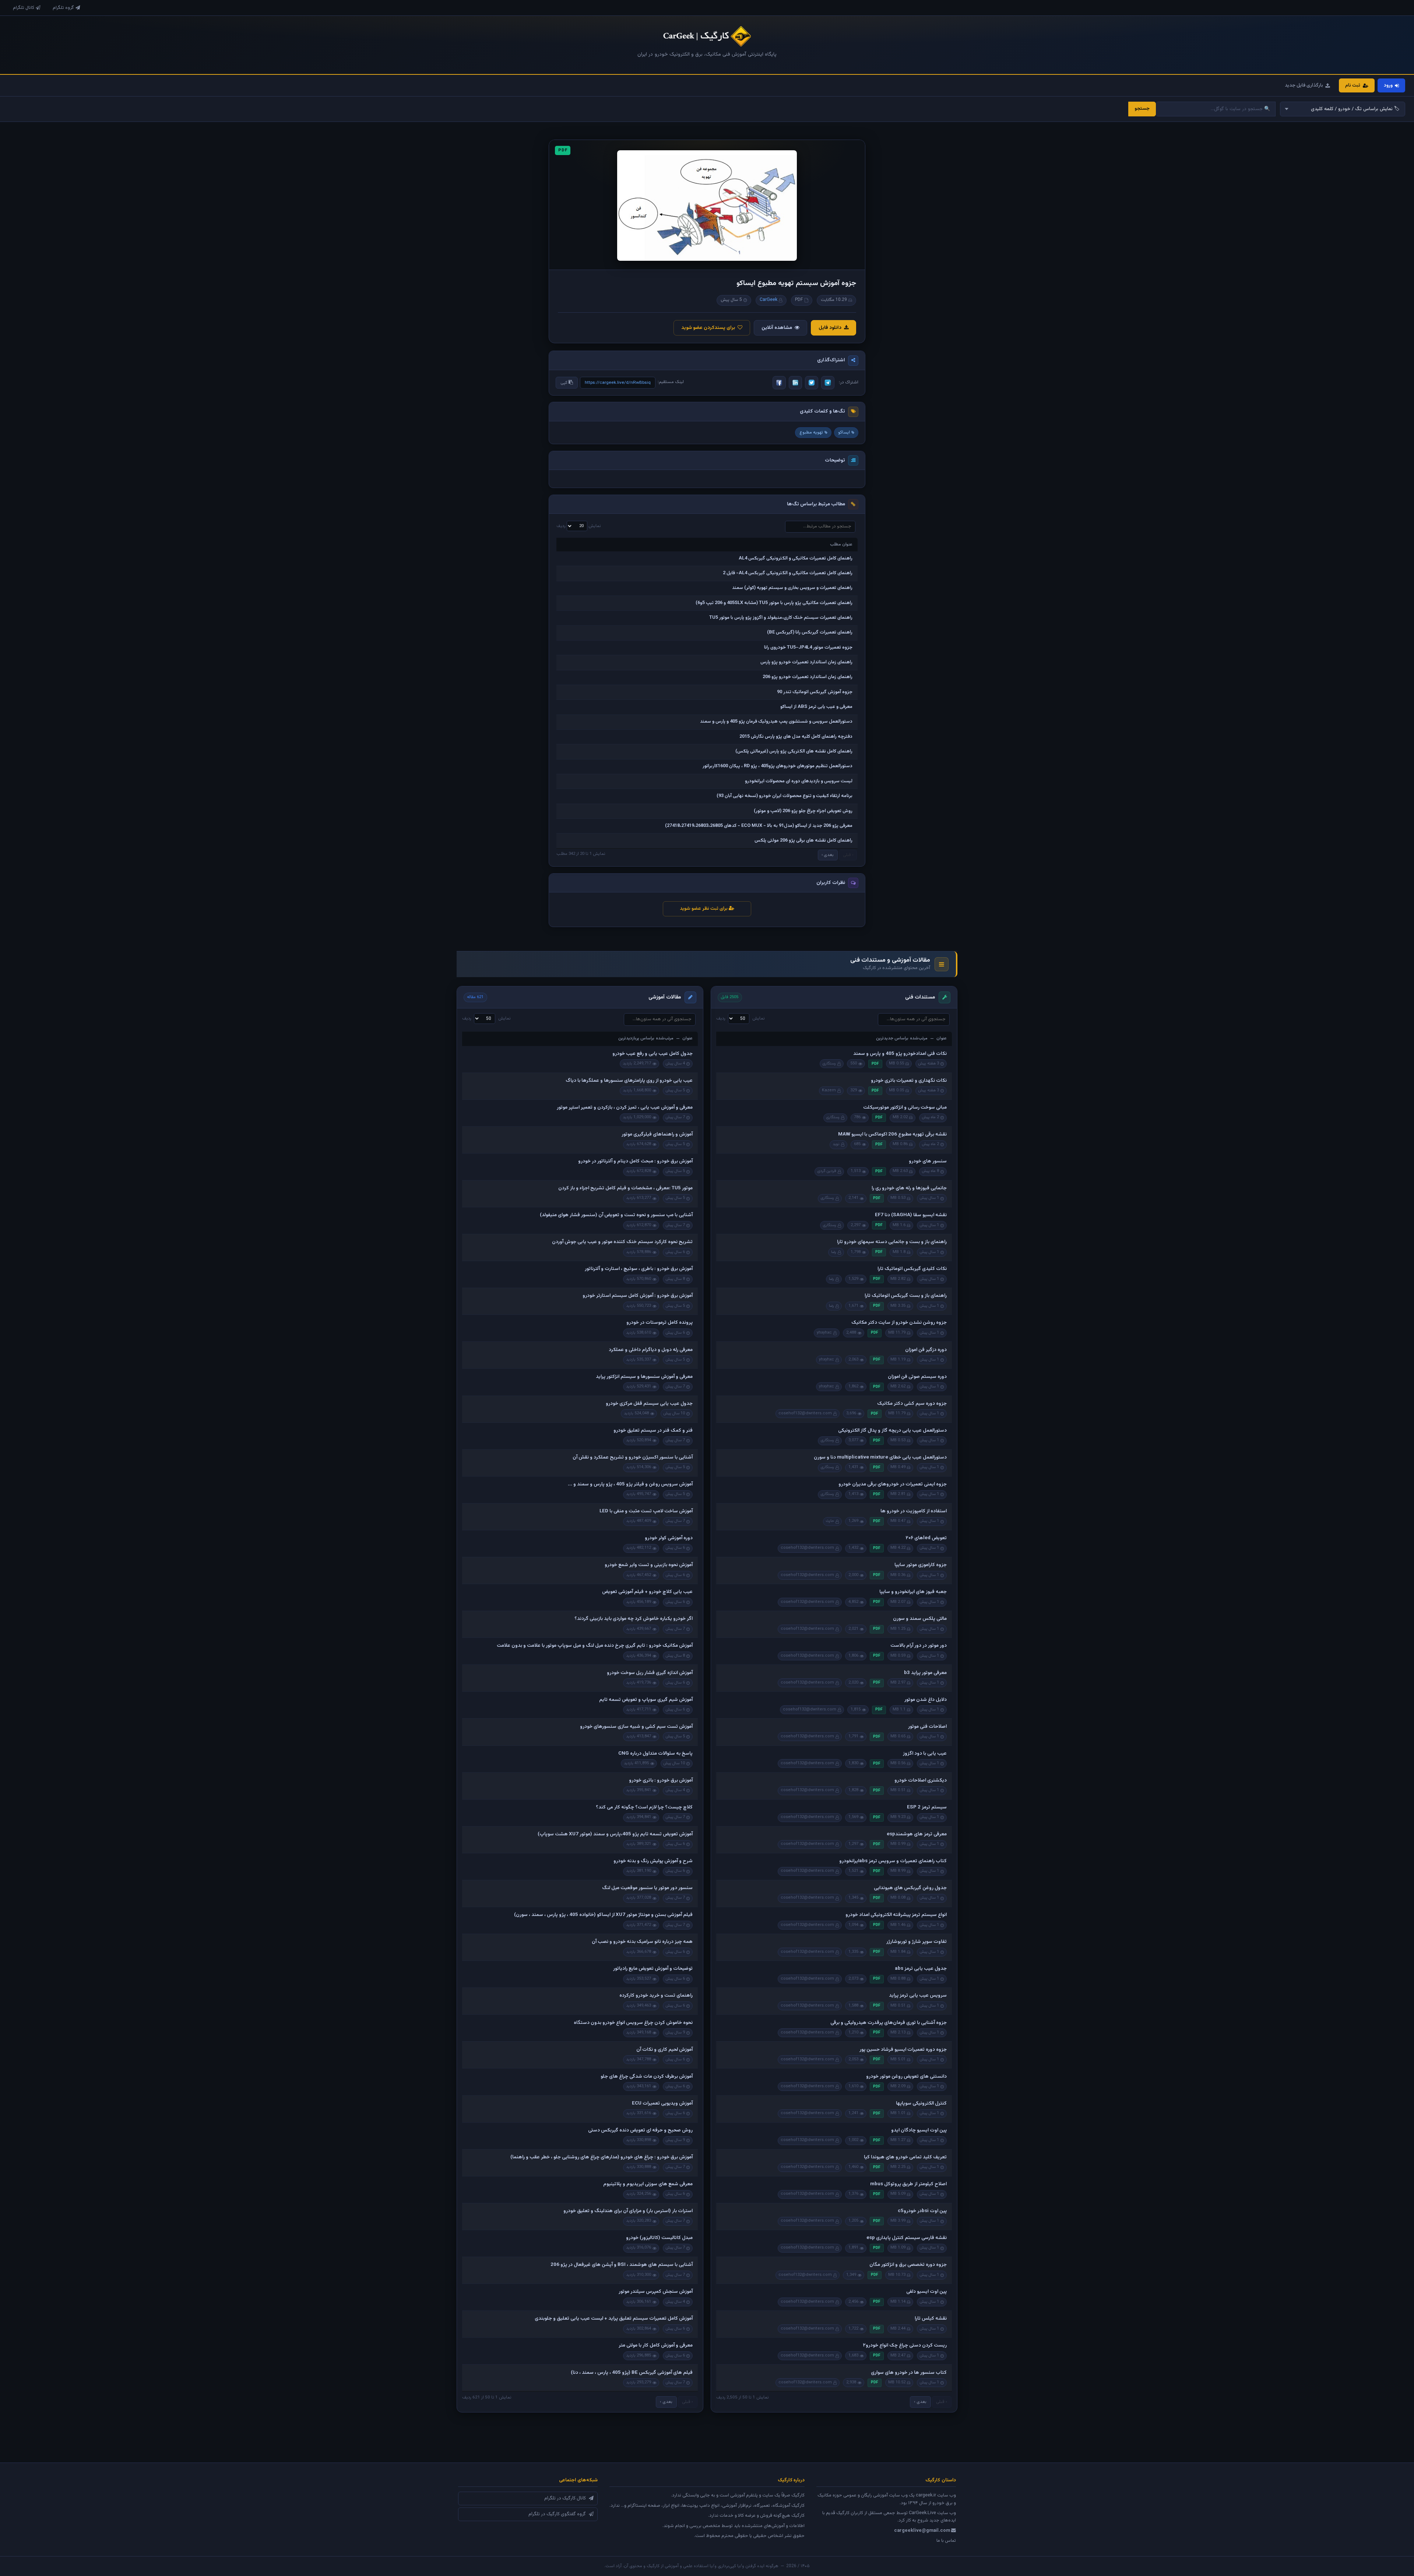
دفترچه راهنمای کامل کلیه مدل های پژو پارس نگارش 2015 (796, 737)
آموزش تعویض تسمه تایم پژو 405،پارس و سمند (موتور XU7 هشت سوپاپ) (615, 1834)
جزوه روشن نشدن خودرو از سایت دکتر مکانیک (899, 1323)
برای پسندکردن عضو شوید (708, 328)
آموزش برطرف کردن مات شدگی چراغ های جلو (647, 2077)
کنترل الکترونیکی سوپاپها (921, 2103)
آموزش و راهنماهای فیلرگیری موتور (657, 1134)
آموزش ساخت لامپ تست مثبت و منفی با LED (646, 1511)
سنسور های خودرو (928, 1161)
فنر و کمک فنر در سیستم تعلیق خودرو (653, 1431)
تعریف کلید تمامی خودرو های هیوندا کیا (905, 2157)
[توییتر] (812, 383)
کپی (564, 383)
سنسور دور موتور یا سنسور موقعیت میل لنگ (647, 1888)
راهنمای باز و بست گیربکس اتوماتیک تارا (906, 1296)
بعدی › (828, 855)
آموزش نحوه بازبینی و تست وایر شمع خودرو (649, 1565)
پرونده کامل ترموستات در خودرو (659, 1323)
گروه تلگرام (63, 8)
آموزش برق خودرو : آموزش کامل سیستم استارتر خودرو (638, 1296)
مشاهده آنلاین (777, 328)
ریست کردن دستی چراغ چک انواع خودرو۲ (905, 2345)
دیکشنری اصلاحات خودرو (921, 1780)
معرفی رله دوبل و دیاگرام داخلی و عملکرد (651, 1350)
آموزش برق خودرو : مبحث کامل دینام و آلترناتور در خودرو (635, 1161)
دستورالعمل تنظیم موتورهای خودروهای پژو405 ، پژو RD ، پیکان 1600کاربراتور (778, 766)
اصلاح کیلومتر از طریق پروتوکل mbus (908, 2184)
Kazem (829, 1090)
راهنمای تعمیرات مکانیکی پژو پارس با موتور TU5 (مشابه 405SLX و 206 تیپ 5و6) (774, 603)
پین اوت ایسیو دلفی (926, 2292)
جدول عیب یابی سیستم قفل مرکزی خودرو (649, 1404)
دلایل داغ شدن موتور (926, 1700)
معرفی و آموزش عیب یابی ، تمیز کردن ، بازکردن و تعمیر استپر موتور (625, 1108)
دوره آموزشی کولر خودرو (669, 1538)
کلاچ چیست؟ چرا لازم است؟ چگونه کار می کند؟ (644, 1807)
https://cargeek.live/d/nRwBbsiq (618, 383)
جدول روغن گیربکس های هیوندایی (910, 1888)
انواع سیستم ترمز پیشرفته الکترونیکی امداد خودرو (896, 1915)
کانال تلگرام (24, 8)
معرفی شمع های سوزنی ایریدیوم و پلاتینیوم (648, 2184)
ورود (1388, 85)
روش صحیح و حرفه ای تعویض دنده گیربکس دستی (640, 2130)
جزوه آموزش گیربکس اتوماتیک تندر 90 (815, 692)
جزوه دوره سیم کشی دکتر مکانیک (912, 1404)
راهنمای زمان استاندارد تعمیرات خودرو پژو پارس (806, 662)
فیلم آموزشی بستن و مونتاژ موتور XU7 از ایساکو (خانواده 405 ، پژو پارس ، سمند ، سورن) (603, 1915)
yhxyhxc (824, 1333)
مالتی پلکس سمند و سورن (920, 1619)
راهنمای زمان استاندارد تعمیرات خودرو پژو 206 (808, 677)
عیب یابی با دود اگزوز (925, 1754)
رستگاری (829, 1064)
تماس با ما (946, 2541)
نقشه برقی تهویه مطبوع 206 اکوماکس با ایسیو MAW (892, 1134)
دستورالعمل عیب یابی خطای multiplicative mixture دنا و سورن (880, 1457)
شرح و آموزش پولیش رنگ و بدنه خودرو (653, 1861)
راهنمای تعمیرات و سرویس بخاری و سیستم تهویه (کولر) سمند (792, 588)
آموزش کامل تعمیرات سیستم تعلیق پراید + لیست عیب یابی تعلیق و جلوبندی (614, 2319)
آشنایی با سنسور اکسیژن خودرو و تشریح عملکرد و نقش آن (633, 1457)
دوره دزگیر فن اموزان (926, 1350)
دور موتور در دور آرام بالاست (919, 1646)
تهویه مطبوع (811, 432)
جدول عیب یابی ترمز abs (921, 1969)
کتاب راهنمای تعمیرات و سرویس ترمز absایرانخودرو (893, 1861)
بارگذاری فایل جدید (1304, 85)
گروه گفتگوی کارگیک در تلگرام (557, 2514)
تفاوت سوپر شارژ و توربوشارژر (917, 1942)
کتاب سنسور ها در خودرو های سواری (909, 2373)
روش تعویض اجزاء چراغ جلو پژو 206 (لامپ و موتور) (803, 811)
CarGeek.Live (922, 2513)
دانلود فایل (830, 328)
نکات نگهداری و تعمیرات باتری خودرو (909, 1081)
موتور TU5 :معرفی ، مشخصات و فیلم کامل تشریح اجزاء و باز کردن (625, 1188)
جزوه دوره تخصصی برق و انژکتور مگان (908, 2265)
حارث (830, 1521)
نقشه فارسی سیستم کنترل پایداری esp (907, 2238)
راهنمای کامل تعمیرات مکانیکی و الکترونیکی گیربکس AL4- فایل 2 (788, 573)
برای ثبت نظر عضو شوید (704, 909)
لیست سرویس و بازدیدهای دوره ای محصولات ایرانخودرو (799, 781)
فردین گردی (827, 1171)
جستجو (1142, 109)
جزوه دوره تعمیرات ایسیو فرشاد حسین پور (903, 2050)
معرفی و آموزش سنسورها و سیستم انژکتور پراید (644, 1377)
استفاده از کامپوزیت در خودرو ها (914, 1511)
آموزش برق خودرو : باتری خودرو (661, 1780)
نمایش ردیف (579, 526)
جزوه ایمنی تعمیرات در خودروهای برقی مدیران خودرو (893, 1484)
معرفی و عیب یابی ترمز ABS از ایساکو (816, 707)
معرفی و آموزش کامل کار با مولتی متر (656, 2345)
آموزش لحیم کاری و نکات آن (664, 2050)
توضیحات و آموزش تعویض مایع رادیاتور (653, 1969)
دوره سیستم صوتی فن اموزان (917, 1377)
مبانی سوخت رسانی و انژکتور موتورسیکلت (905, 1108)
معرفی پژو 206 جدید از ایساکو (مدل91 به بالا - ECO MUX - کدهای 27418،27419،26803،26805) (759, 826)
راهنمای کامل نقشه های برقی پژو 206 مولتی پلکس (803, 840)
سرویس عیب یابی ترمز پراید (918, 1996)
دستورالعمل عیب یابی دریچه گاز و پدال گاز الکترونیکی (892, 1431)
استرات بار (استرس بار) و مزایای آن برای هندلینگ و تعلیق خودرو (628, 2211)
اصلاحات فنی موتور (927, 1727)
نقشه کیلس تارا (931, 2319)
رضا (834, 1252)
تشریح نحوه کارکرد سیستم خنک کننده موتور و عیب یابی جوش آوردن (622, 1242)
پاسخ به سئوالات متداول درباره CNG (655, 1754)
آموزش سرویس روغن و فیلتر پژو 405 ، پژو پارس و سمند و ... (630, 1484)
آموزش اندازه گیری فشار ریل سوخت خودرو (650, 1673)
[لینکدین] (795, 383)
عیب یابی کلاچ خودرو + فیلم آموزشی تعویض (647, 1592)
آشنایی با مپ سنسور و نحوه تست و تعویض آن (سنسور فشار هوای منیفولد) (616, 1215)
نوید (836, 1144)
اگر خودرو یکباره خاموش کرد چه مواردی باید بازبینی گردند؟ (634, 1619)
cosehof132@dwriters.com (805, 1413)
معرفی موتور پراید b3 (925, 1673)
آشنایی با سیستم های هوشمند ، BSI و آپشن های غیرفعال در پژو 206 (622, 2265)
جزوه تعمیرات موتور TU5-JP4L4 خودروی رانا (808, 647)
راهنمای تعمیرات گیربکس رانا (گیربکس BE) (810, 632)
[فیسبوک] (779, 383)
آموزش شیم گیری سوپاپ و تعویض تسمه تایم (646, 1700)
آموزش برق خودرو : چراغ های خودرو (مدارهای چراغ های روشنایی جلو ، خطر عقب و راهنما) (602, 2157)
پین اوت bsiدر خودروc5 (922, 2211)
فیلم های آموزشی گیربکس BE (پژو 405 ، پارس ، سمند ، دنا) (632, 2373)
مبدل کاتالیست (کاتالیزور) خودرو (659, 2238)
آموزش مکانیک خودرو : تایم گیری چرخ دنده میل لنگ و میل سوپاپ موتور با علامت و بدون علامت (595, 1646)
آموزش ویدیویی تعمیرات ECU (662, 2103)
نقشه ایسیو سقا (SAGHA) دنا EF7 (911, 1215)
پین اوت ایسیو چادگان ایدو (919, 2130)
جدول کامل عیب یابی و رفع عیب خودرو (653, 1054)
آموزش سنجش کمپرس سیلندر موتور (656, 2292)
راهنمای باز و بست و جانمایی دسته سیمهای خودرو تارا (892, 1242)
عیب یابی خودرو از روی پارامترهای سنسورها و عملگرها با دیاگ (629, 1081)
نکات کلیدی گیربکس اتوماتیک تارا (912, 1269)
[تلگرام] (828, 383)
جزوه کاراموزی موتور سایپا (921, 1565)
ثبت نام (1353, 85)
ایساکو (844, 432)
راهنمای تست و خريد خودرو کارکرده (656, 1996)
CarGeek (768, 300)
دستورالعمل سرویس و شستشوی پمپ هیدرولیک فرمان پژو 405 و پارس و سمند (776, 722)
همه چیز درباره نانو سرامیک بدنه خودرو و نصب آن (642, 1942)
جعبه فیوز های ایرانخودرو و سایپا (913, 1592)
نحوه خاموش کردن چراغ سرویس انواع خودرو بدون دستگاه (633, 2023)
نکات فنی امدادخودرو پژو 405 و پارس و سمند (900, 1054)
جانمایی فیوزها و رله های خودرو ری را (909, 1188)
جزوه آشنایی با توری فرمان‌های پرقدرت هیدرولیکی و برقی (889, 2023)
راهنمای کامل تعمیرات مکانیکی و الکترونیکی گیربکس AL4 (796, 558)
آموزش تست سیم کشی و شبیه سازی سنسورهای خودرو (636, 1727)
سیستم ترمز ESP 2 (927, 1807)
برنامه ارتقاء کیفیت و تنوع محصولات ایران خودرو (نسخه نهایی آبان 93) (785, 796)
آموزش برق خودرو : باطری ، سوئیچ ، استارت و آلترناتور (639, 1269)
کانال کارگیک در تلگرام (565, 2498)
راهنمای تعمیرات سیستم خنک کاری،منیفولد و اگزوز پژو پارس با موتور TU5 (781, 618)
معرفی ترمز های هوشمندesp (917, 1834)
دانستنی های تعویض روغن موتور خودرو (906, 2077)
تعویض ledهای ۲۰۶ (926, 1538)
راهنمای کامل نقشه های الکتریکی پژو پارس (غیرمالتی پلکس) (794, 751)
